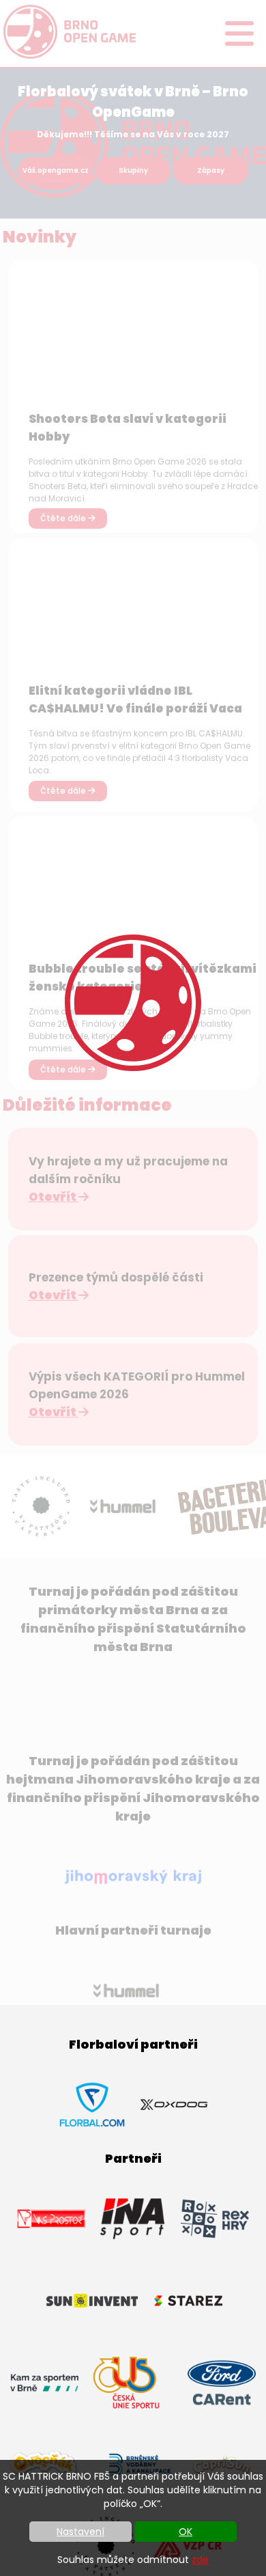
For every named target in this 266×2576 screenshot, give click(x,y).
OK (186, 2532)
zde (200, 2560)
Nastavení (80, 2532)
